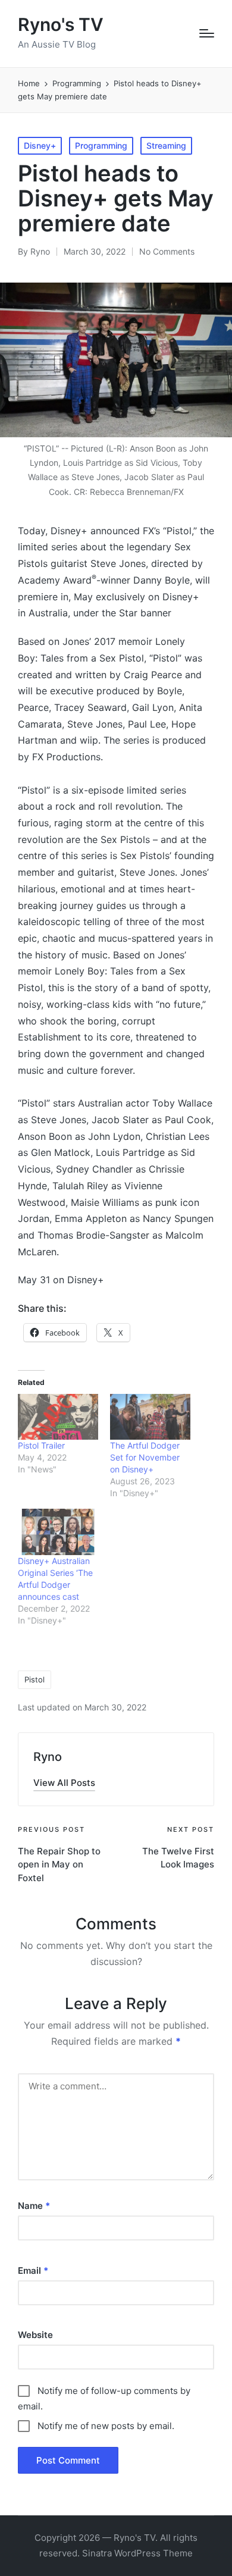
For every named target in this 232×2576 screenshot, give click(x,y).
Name (34, 2206)
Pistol (35, 1679)
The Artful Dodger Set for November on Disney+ (145, 1457)
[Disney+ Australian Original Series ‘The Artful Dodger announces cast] (58, 1532)
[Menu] (207, 33)
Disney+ (40, 145)
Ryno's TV (61, 25)
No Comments (167, 251)
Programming (101, 145)
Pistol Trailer (41, 1445)
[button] (64, 1783)
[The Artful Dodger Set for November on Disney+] (150, 1417)
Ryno (48, 1757)
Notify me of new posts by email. (106, 2426)
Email (33, 2271)
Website (35, 2335)
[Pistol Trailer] (58, 1417)
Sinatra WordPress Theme (137, 2553)
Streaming (166, 145)
